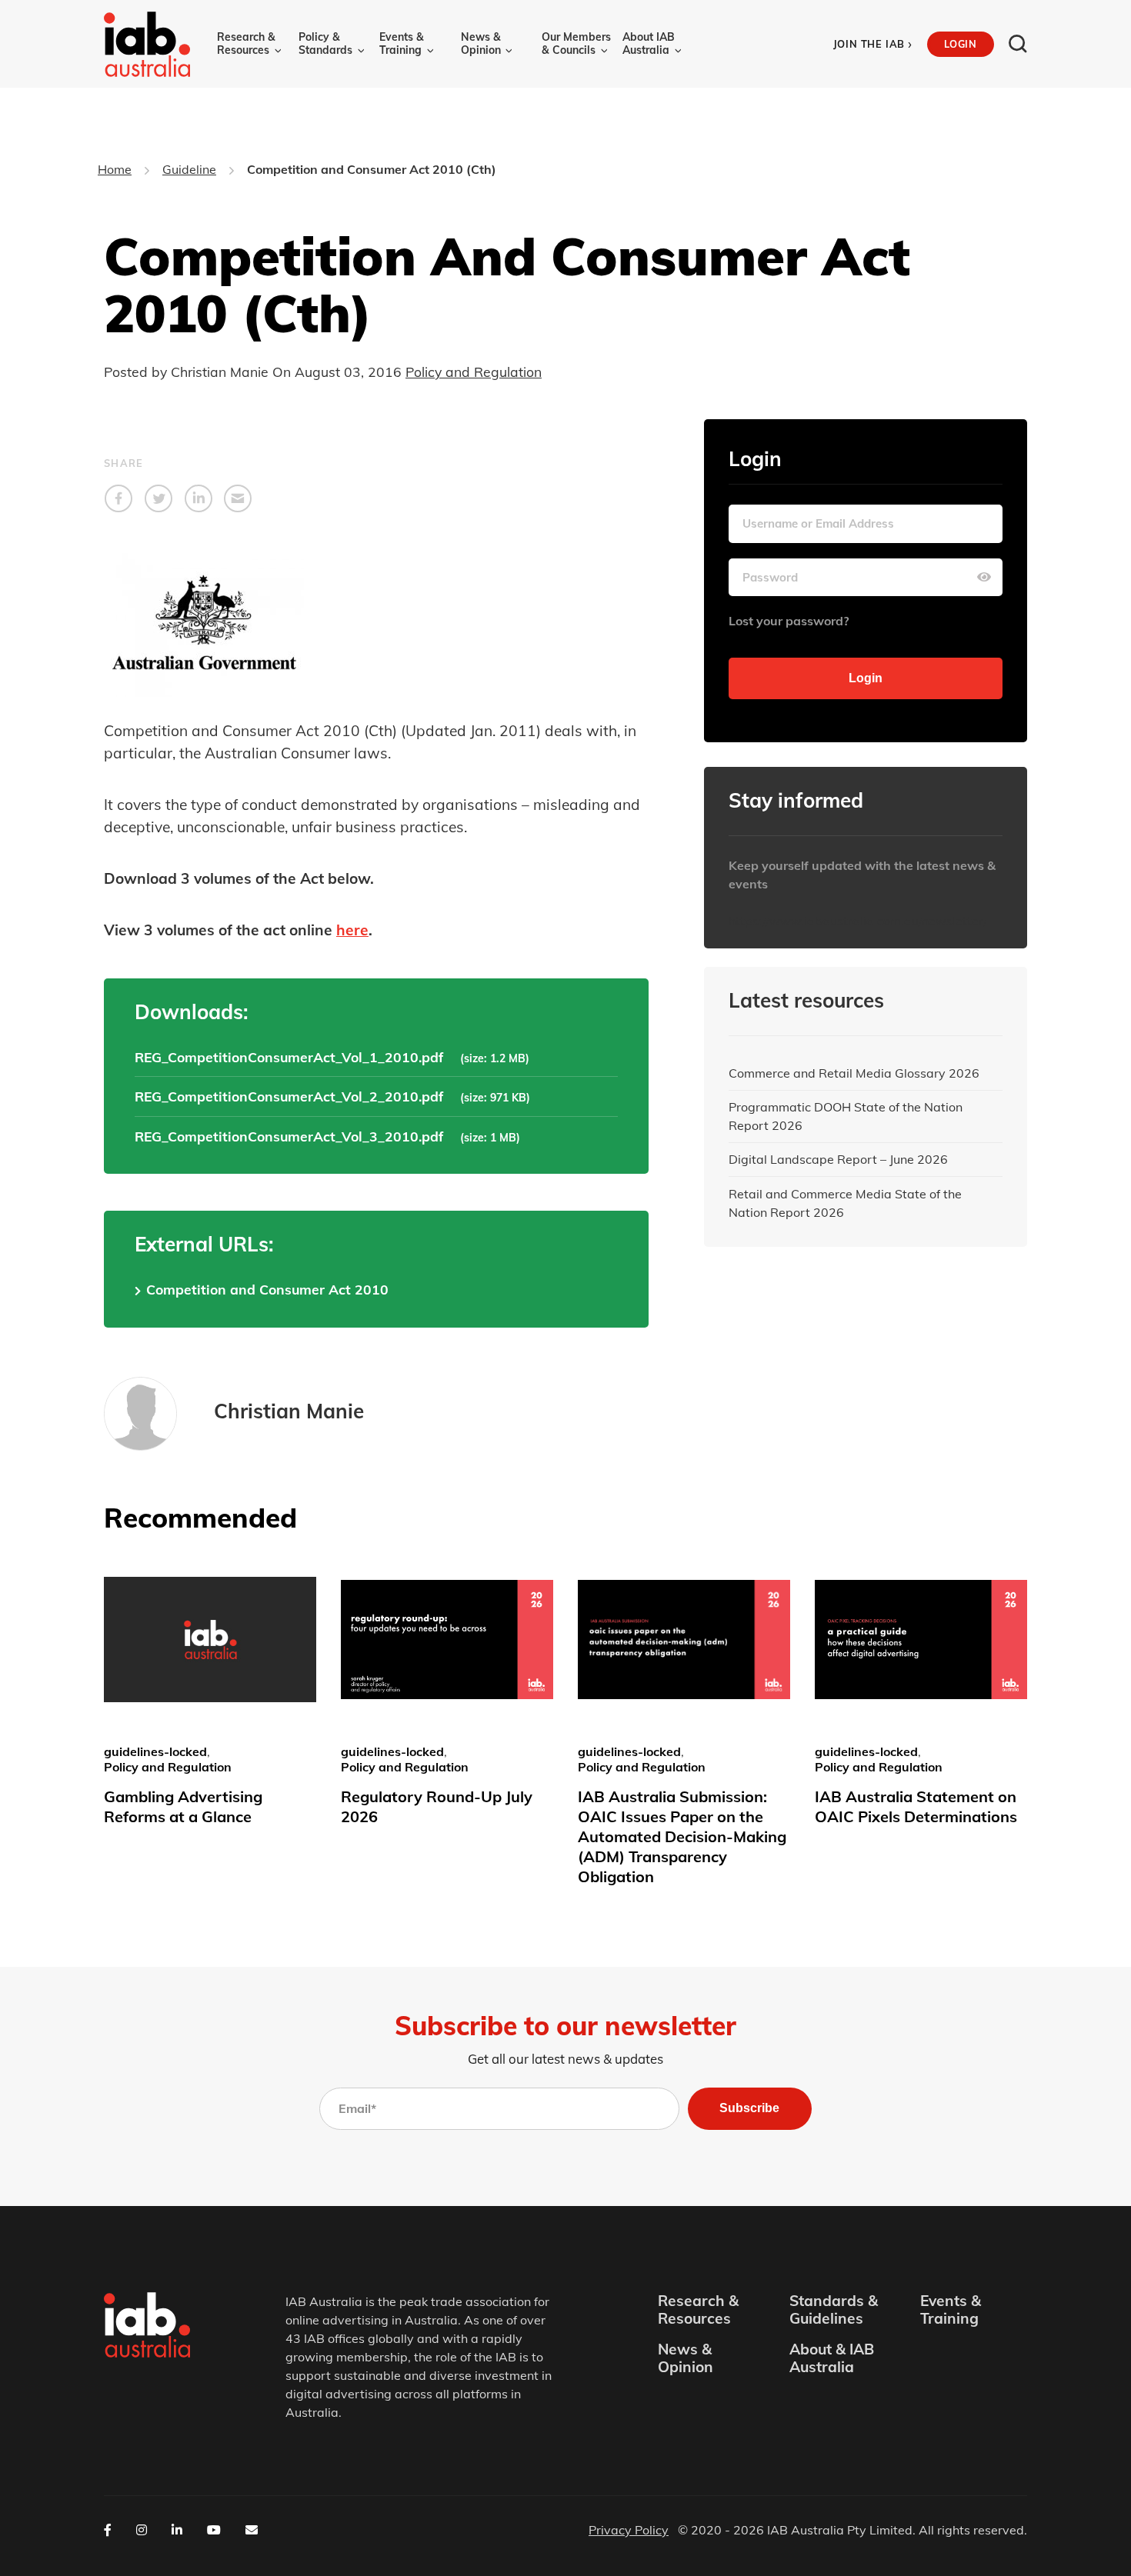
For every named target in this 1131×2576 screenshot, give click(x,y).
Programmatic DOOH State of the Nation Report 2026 (846, 1116)
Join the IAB (873, 44)
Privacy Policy (629, 2530)
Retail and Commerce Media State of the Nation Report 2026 (845, 1203)
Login (960, 44)
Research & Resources (246, 43)
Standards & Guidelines (834, 2310)
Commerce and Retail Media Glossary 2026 (854, 1073)
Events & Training (402, 43)
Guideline (189, 169)
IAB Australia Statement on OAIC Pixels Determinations (916, 1806)
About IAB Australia (649, 43)
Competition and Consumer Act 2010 (267, 1289)
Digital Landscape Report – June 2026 (838, 1159)
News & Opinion (481, 43)
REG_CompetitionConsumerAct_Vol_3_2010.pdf (289, 1136)
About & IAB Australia (832, 2358)
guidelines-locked (155, 1751)
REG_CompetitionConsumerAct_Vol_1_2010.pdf (289, 1057)
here (352, 930)
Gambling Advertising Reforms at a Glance (183, 1806)
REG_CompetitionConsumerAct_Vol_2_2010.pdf (289, 1096)
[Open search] (1018, 44)
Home (115, 169)
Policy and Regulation (474, 372)
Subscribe (749, 2108)
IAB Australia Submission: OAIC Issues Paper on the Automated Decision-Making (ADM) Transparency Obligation (682, 1836)
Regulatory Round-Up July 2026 (437, 1806)
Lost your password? (789, 621)
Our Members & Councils (576, 43)
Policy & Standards (325, 43)
